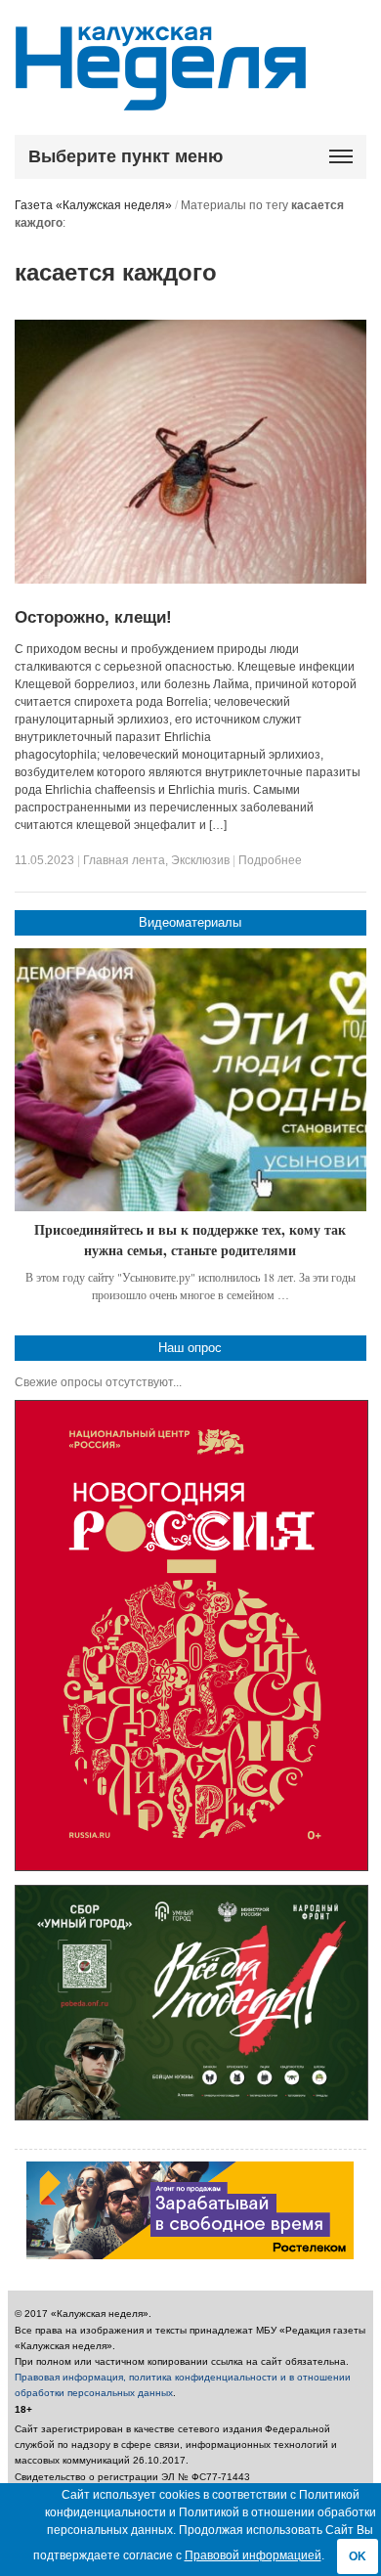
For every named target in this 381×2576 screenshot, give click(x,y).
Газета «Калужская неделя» (93, 205)
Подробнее (270, 860)
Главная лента (124, 860)
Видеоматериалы (190, 922)
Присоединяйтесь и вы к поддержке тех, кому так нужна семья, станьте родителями (190, 1240)
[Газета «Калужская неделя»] (161, 99)
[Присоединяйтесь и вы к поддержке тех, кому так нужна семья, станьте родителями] (190, 1080)
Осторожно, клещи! (93, 617)
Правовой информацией (253, 2555)
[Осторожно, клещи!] (190, 580)
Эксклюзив (200, 860)
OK (358, 2556)
